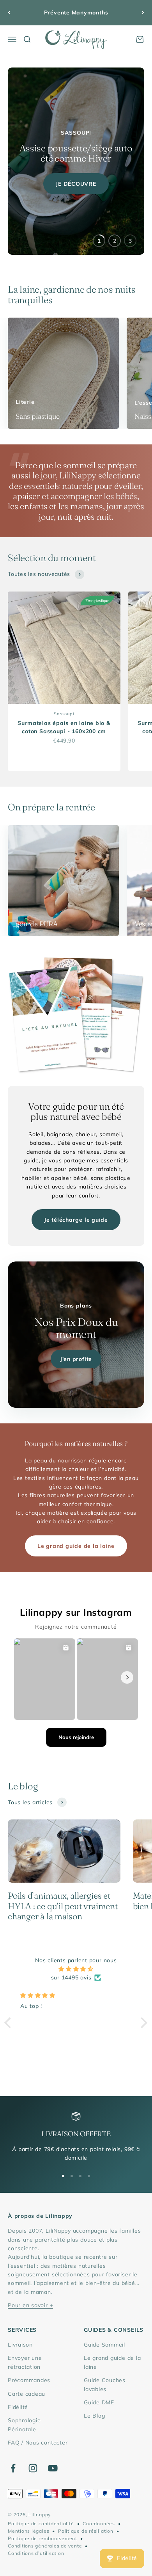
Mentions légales (28, 2531)
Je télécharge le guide (76, 1220)
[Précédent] (9, 13)
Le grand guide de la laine (76, 1546)
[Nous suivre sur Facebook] (13, 2468)
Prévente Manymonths (76, 12)
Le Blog (94, 2416)
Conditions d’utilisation (36, 2553)
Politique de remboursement (42, 2538)
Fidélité (18, 2407)
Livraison (20, 2345)
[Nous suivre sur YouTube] (53, 2468)
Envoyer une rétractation (25, 2362)
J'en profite (76, 1359)
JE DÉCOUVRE (76, 184)
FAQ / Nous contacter (38, 2443)
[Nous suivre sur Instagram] (33, 2468)
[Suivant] (143, 13)
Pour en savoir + (30, 2305)
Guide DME (99, 2402)
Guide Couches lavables (105, 2384)
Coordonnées (99, 2524)
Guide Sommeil (104, 2345)
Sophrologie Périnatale (24, 2425)
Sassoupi (64, 714)
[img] (76, 1969)
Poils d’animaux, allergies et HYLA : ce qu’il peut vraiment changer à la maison (63, 1906)
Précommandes (29, 2380)
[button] (10, 2023)
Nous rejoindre (76, 1737)
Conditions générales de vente (45, 2546)
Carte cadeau (27, 2394)
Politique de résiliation (86, 2531)
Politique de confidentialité (41, 2524)
